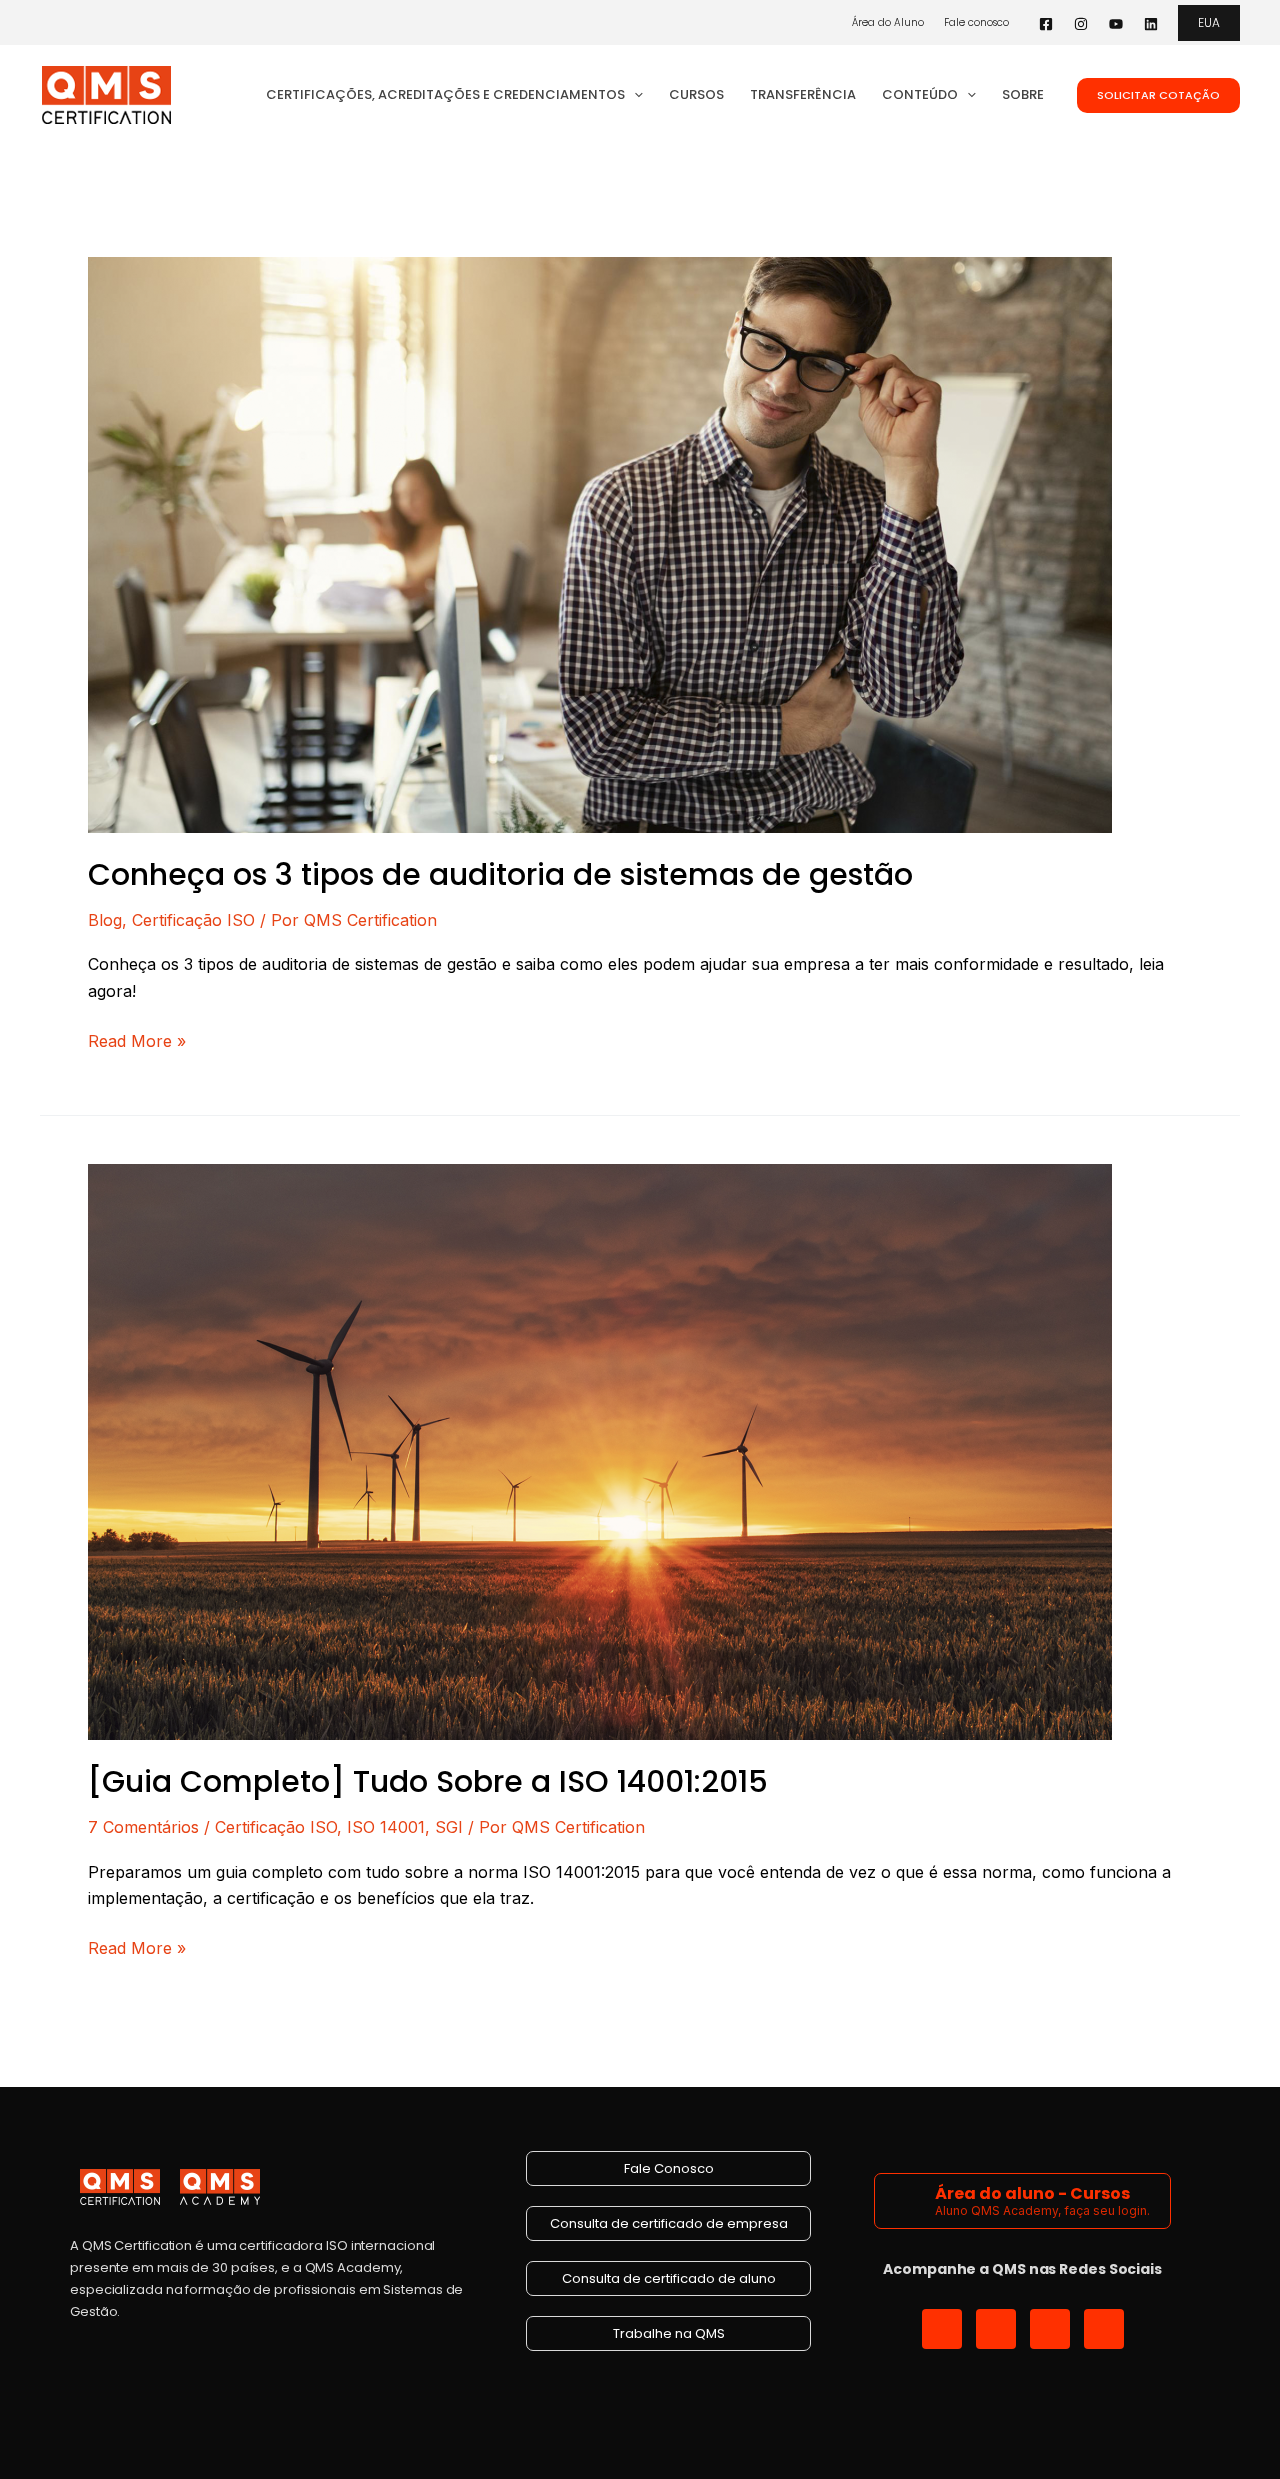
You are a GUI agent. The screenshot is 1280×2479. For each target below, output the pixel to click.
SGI (449, 1827)
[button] (1209, 23)
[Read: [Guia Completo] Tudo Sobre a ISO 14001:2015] (600, 1451)
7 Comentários (143, 1827)
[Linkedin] (1151, 24)
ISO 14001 (386, 1827)
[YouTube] (1116, 24)
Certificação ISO (193, 920)
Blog (105, 920)
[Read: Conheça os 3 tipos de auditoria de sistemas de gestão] (600, 543)
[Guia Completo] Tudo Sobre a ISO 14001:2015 (428, 1781)
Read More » (137, 1039)
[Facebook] (1046, 24)
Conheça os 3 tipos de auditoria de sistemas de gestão (500, 874)
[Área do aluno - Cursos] (907, 2200)
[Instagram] (1081, 24)
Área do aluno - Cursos (1032, 2193)
